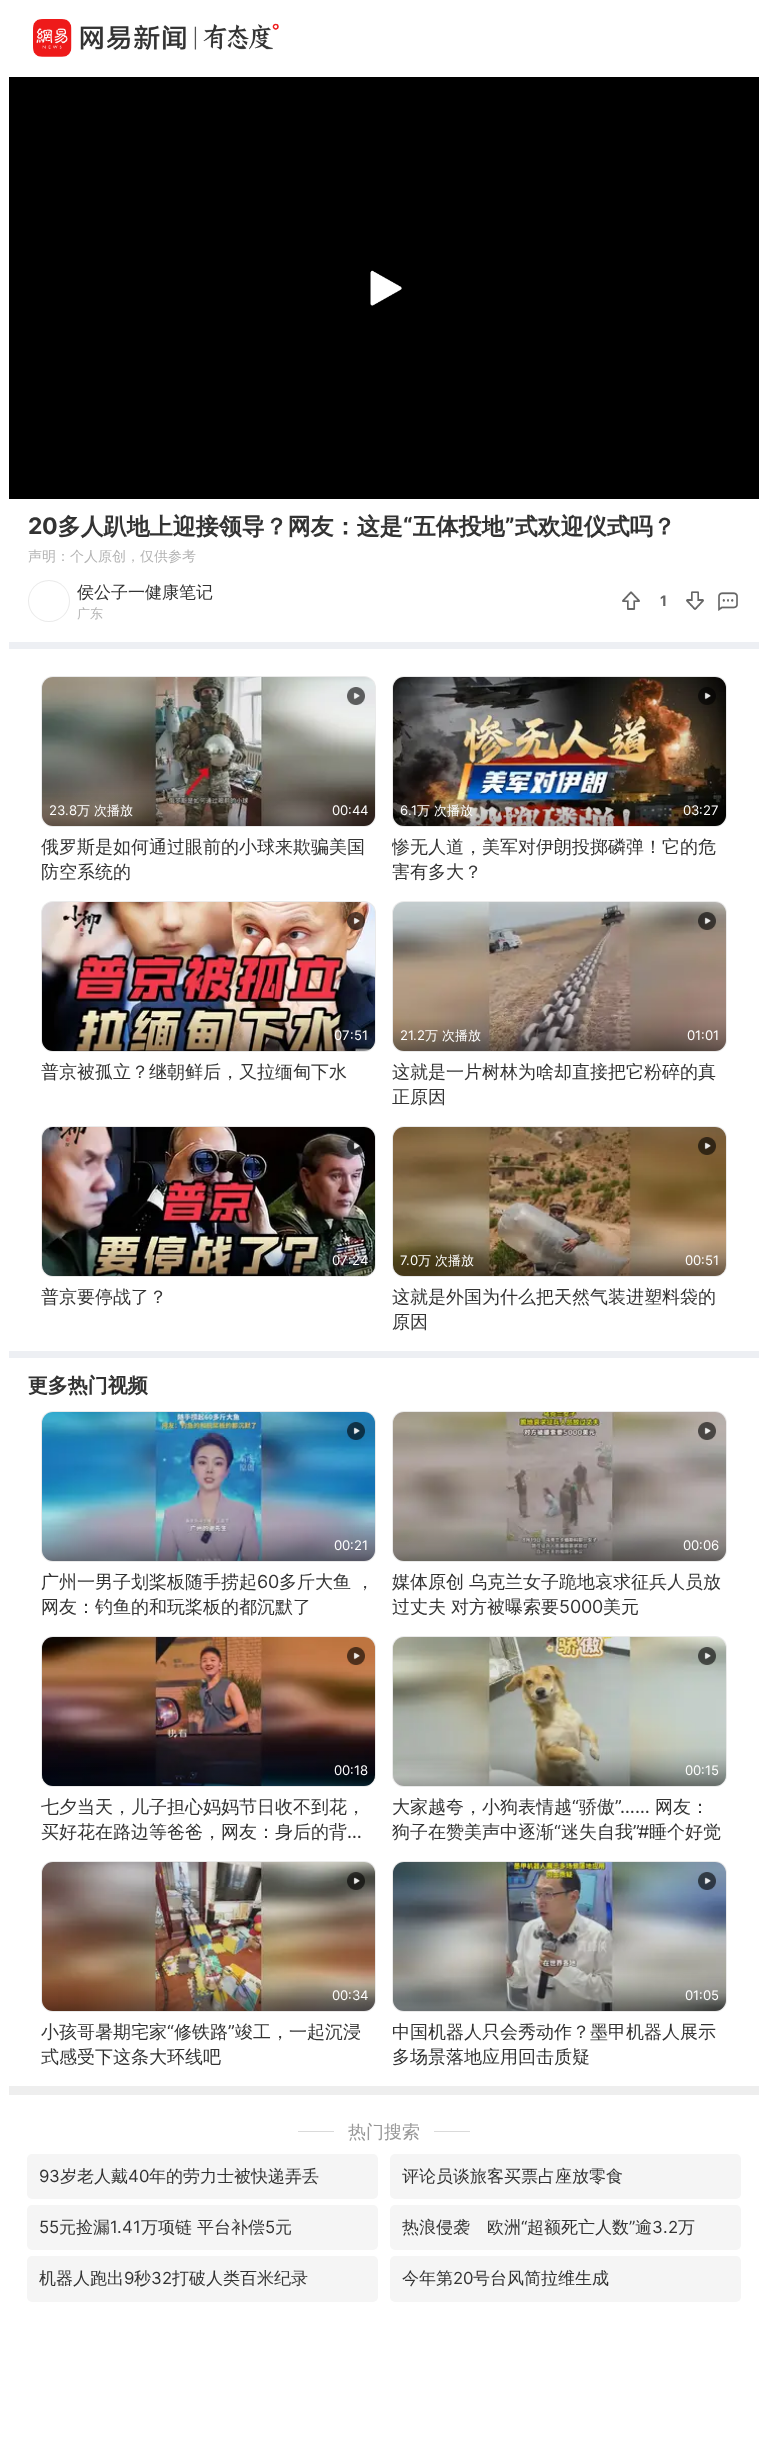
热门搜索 (384, 2131)
